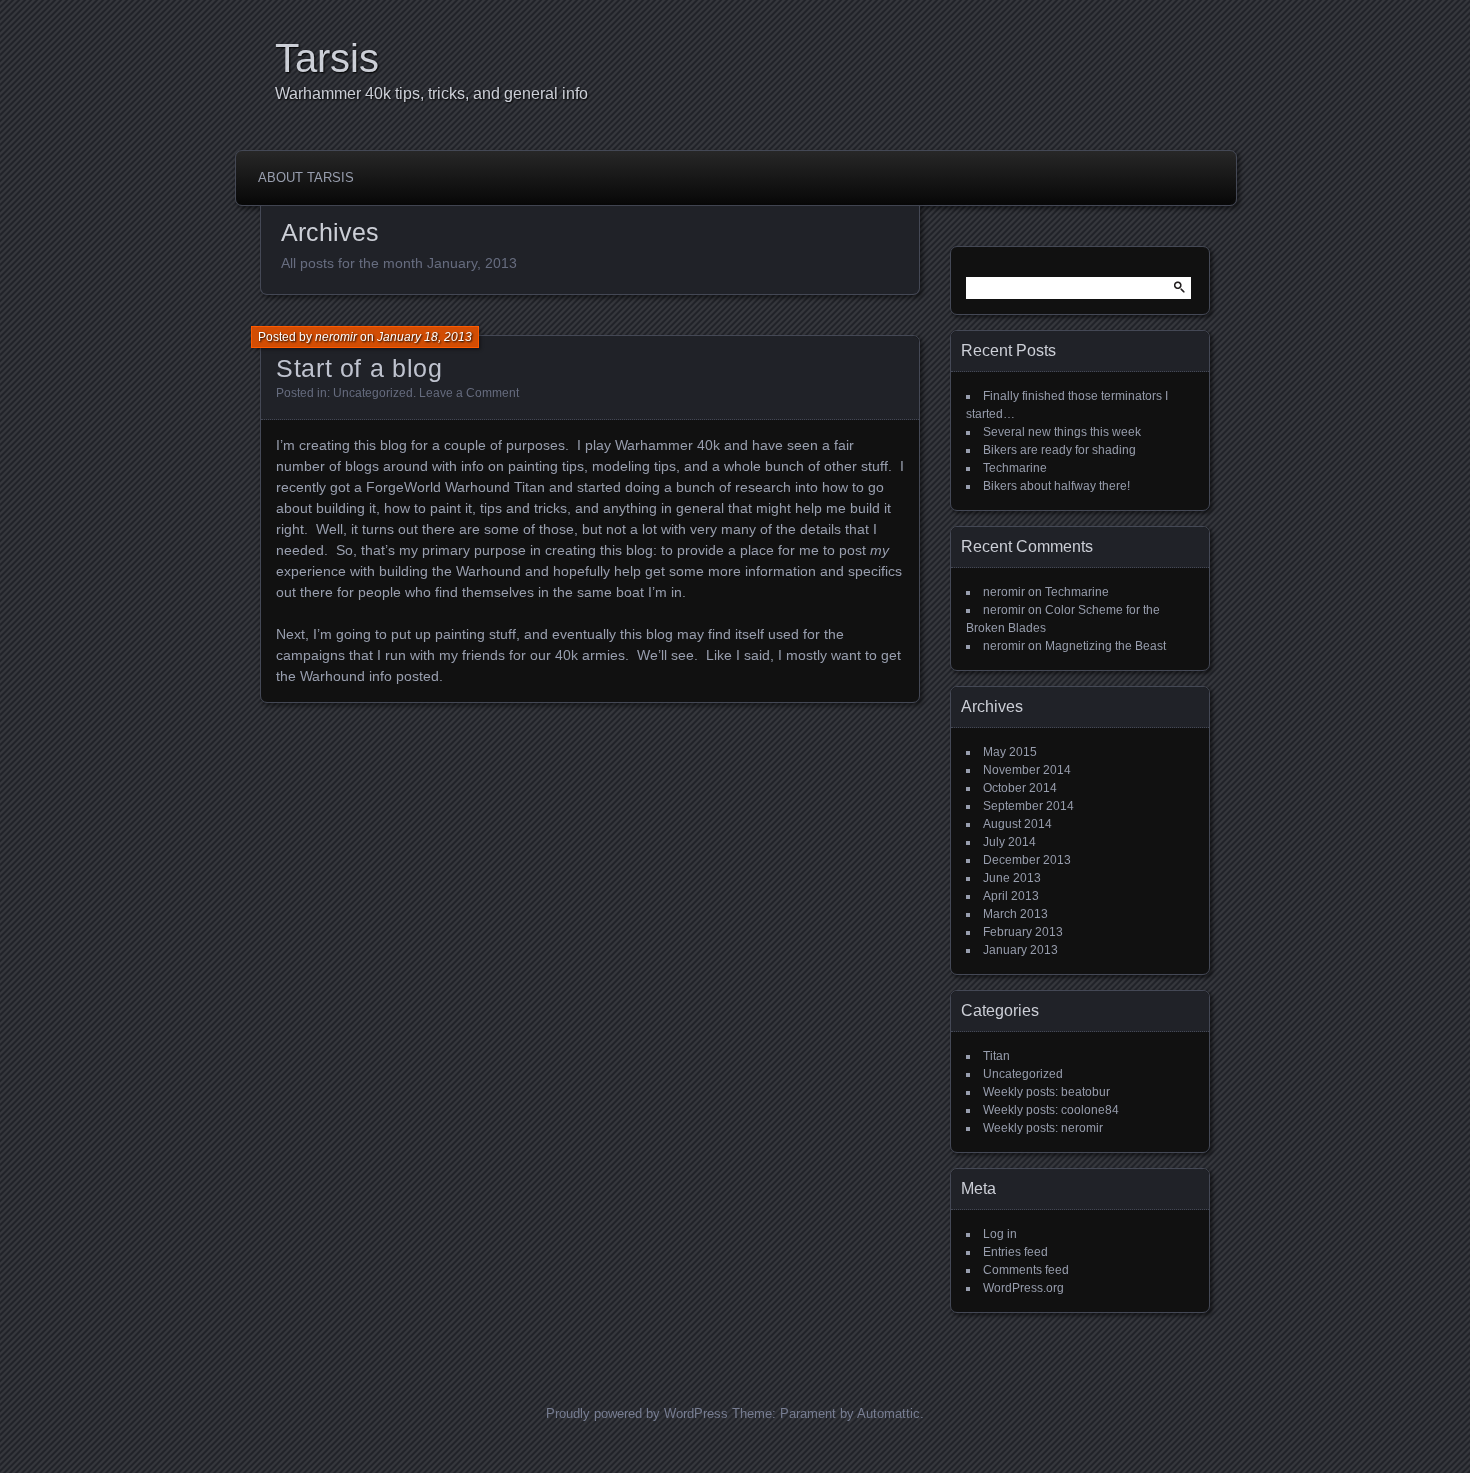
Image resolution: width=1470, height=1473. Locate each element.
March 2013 (1015, 914)
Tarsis (327, 58)
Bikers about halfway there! (1056, 486)
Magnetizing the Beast (1105, 646)
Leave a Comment (469, 393)
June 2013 (1012, 878)
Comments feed (1026, 1270)
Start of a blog (359, 368)
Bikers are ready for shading (1059, 450)
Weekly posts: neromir (1043, 1128)
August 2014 (1017, 824)
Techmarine (1015, 468)
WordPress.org (1023, 1288)
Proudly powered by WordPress (637, 1413)
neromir (336, 337)
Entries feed (1015, 1252)
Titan (996, 1056)
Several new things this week (1062, 432)
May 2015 (1010, 752)
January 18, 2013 (424, 337)
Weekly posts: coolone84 (1051, 1110)
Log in (1000, 1234)
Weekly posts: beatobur (1046, 1092)
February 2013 (1023, 932)
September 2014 (1028, 806)
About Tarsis (306, 177)
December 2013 (1027, 860)
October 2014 (1020, 788)
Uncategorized (373, 393)
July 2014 (1009, 842)
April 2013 (1011, 896)
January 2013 (1020, 950)
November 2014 (1027, 770)
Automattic (888, 1413)
